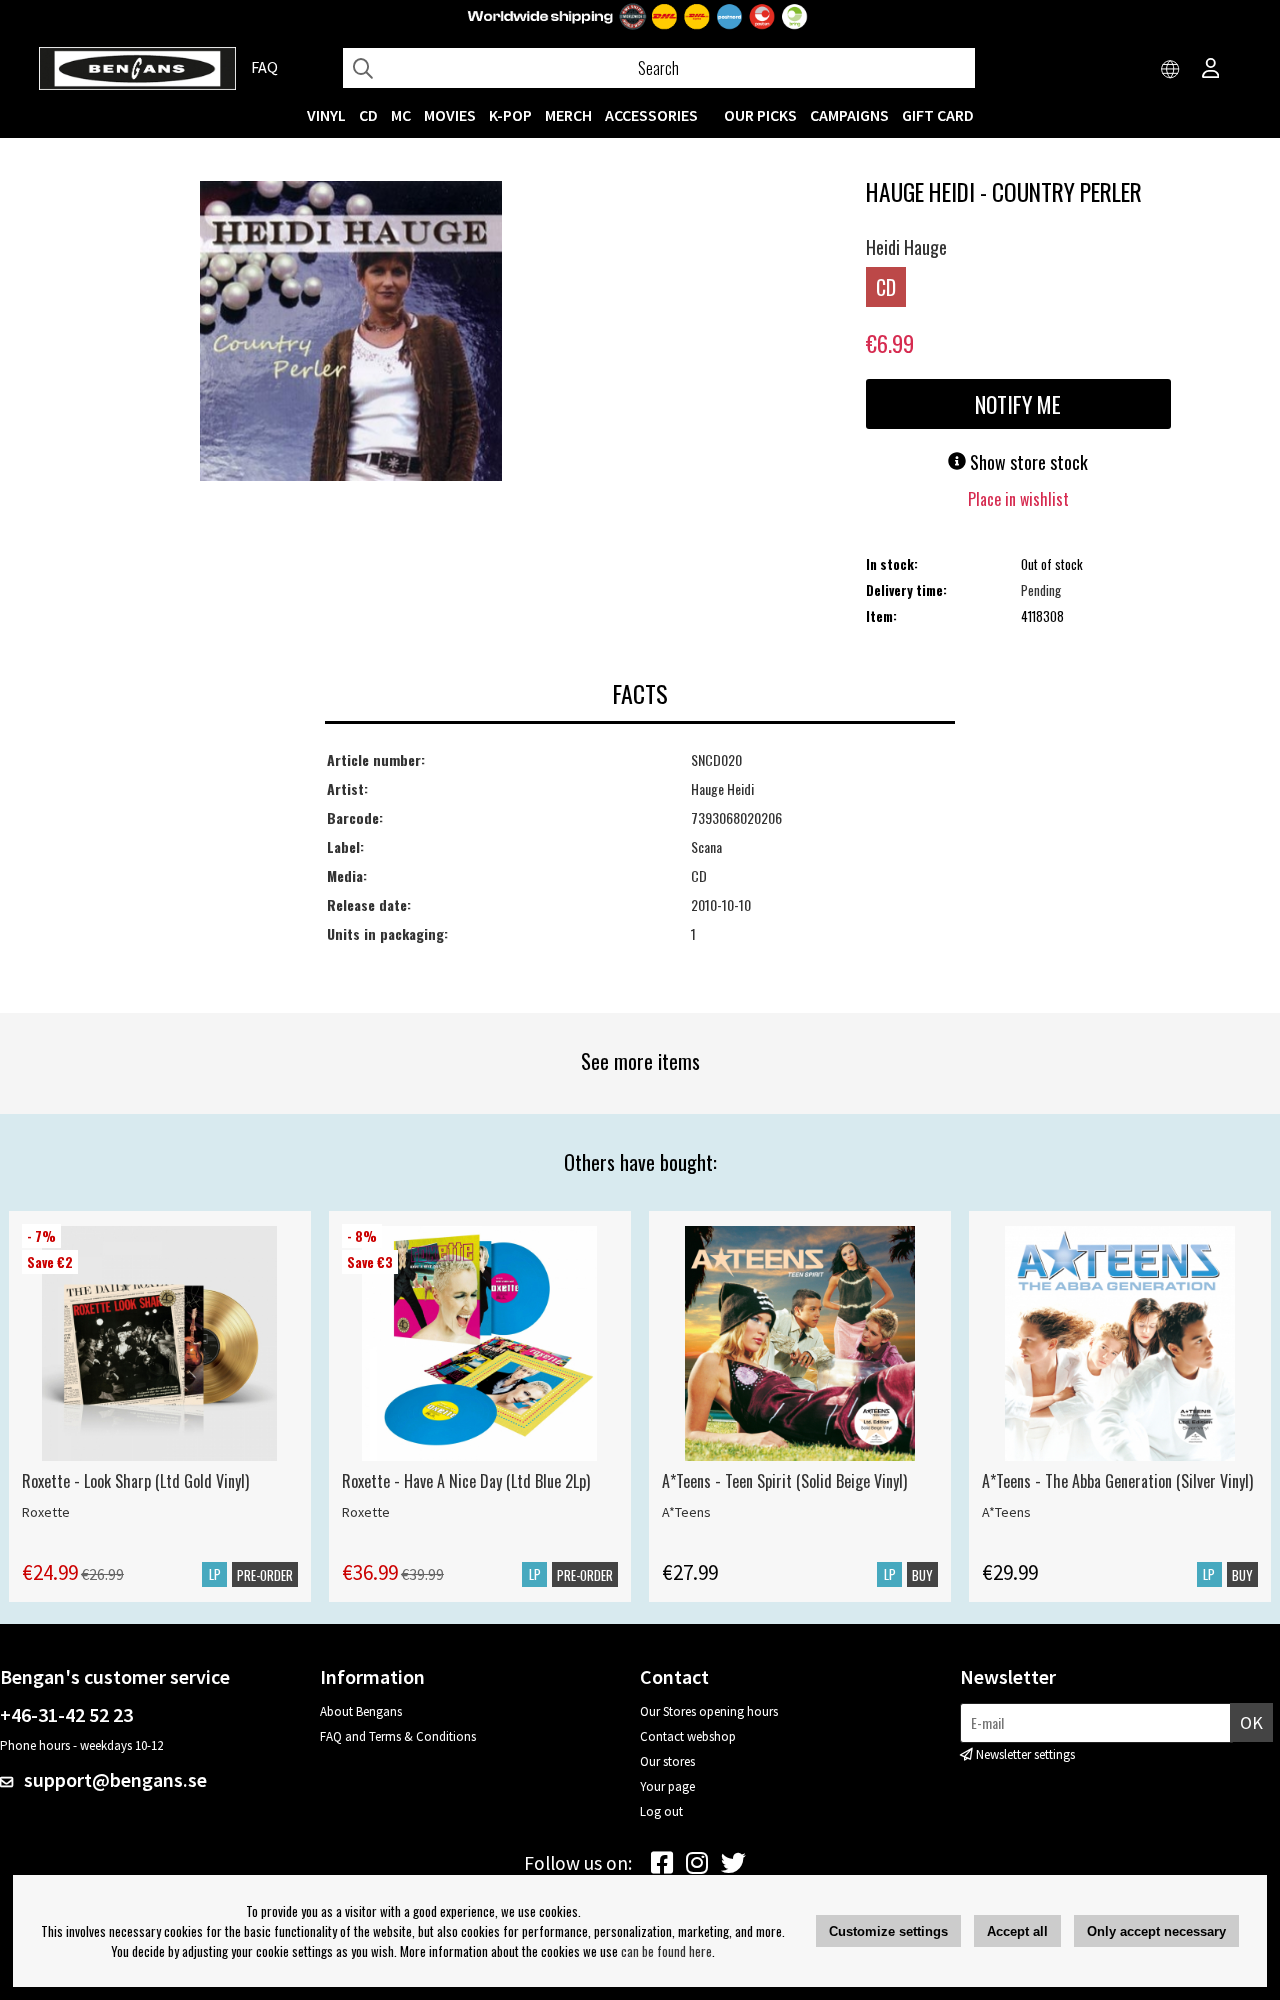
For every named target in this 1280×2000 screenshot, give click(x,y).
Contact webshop (688, 1736)
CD (368, 115)
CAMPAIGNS (849, 115)
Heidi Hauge (906, 247)
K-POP (510, 115)
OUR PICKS (760, 115)
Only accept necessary (1156, 1931)
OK (1251, 1722)
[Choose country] (1171, 70)
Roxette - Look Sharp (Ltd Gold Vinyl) (135, 1481)
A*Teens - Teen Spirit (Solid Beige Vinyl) (784, 1481)
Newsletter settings (1025, 1754)
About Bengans (361, 1711)
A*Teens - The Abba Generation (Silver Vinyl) (1117, 1481)
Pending (1041, 590)
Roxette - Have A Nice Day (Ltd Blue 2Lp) (466, 1481)
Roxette (46, 1512)
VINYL (326, 115)
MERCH (568, 115)
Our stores (667, 1761)
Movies (450, 115)
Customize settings (888, 1931)
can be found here (666, 1951)
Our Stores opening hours (709, 1711)
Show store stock (1027, 462)
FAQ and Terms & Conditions (398, 1736)
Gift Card (938, 115)
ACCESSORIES (651, 115)
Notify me (1018, 404)
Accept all (1017, 1931)
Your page (667, 1786)
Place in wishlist (1018, 499)
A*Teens (686, 1512)
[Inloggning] (1211, 70)
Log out (661, 1811)
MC (401, 115)
